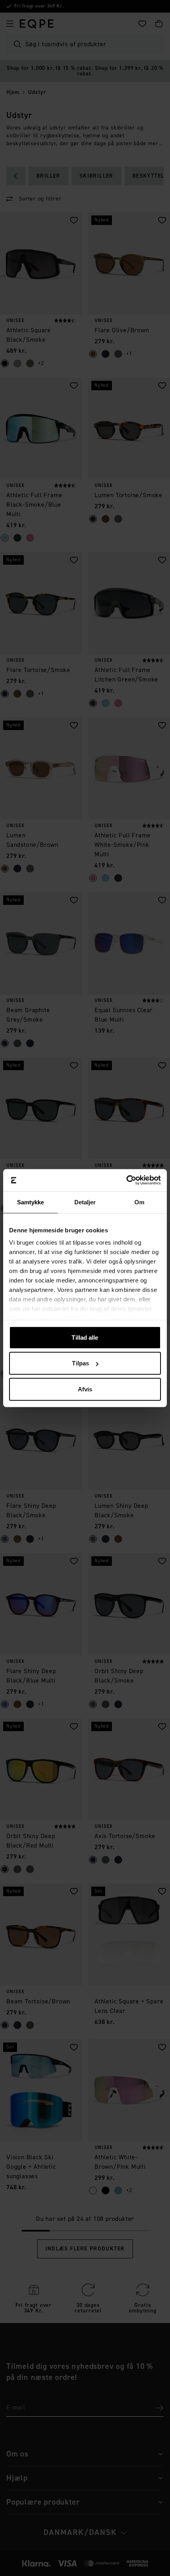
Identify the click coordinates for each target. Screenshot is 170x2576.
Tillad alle (85, 1337)
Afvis (85, 1389)
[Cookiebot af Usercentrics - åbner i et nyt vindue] (126, 1180)
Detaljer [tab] (85, 1202)
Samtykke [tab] (31, 1202)
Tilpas (80, 1363)
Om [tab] (139, 1202)
